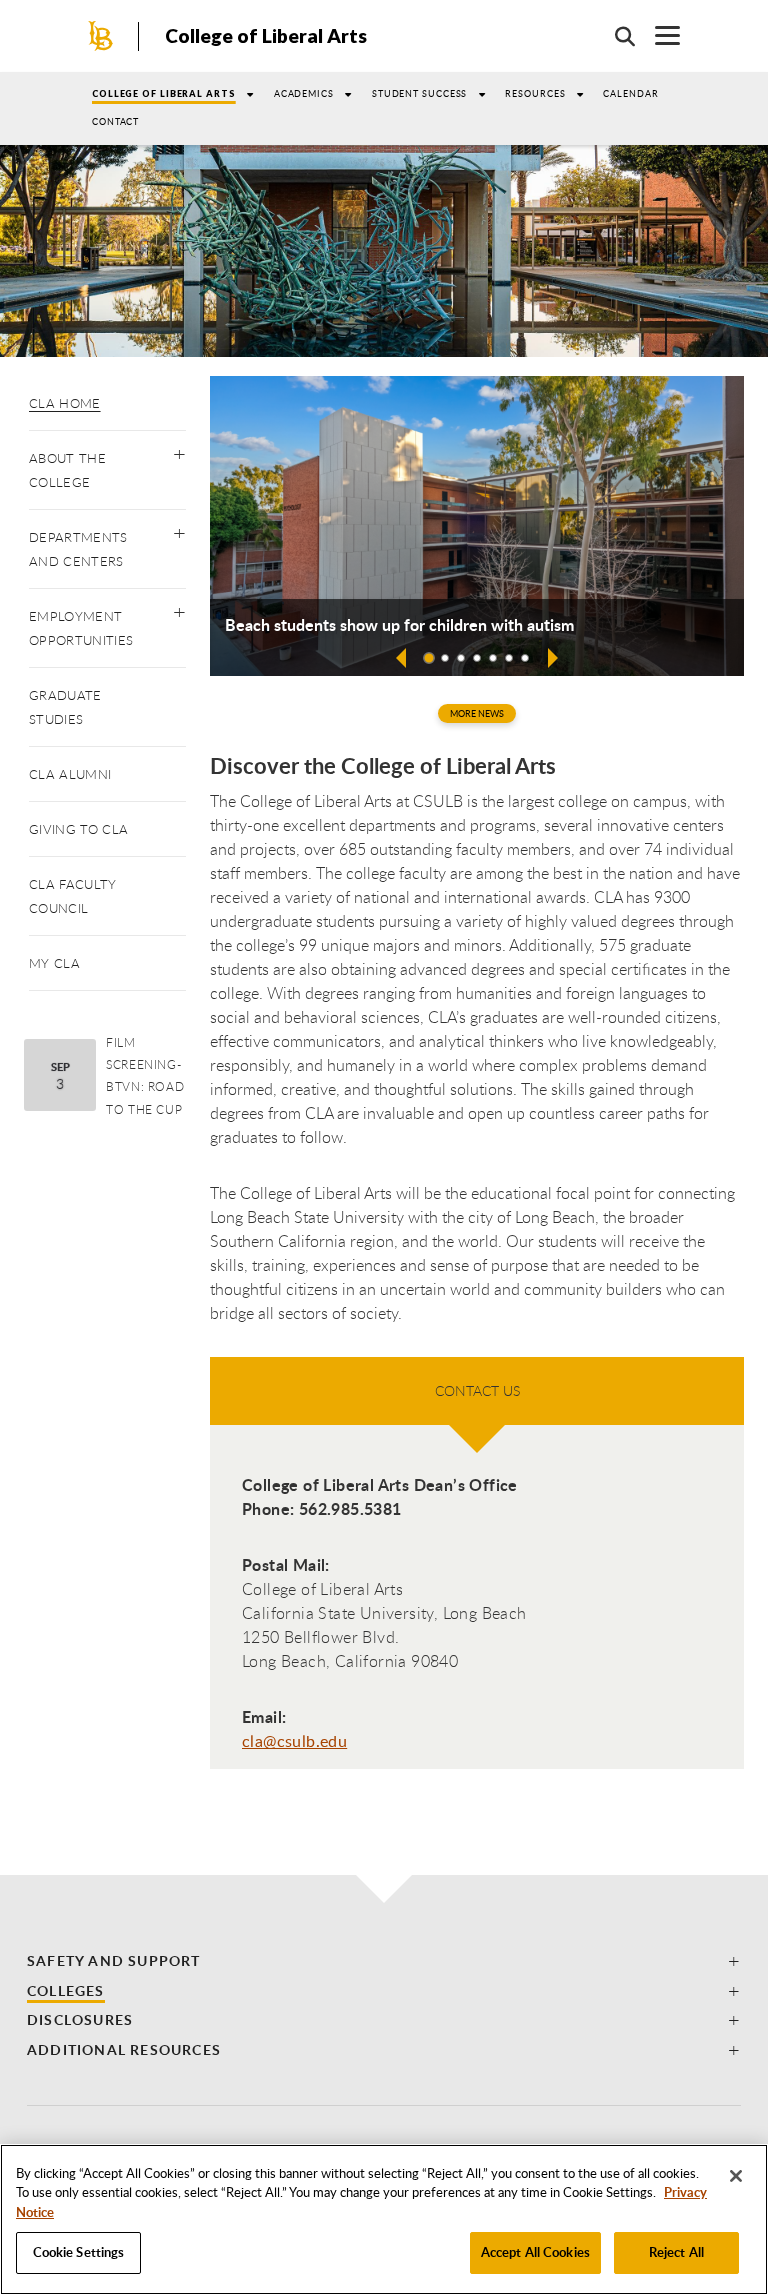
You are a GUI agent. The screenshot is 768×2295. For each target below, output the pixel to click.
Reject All (676, 2252)
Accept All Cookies (535, 2252)
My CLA (54, 963)
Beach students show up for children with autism (399, 625)
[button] (179, 450)
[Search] (615, 36)
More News (477, 713)
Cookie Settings (79, 2252)
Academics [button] (304, 93)
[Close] (736, 2176)
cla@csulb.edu (294, 1741)
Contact (115, 121)
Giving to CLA (78, 829)
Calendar (630, 93)
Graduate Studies (65, 707)
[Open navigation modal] (657, 35)
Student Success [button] (420, 93)
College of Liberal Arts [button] (164, 93)
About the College (67, 470)
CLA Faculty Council (73, 896)
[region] (384, 2219)
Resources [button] (535, 93)
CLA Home (65, 403)
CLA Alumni (70, 774)
